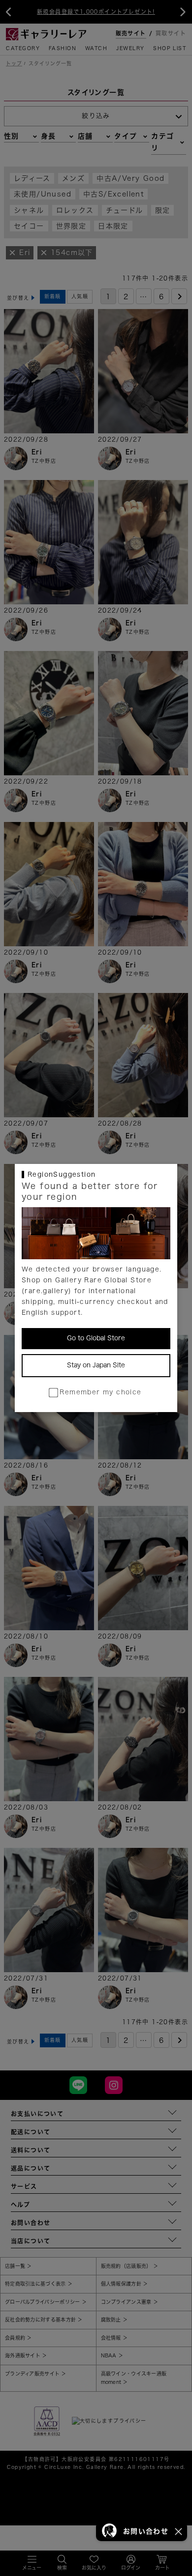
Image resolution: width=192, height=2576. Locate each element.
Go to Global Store (96, 1338)
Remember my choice (100, 1392)
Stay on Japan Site (96, 1365)
